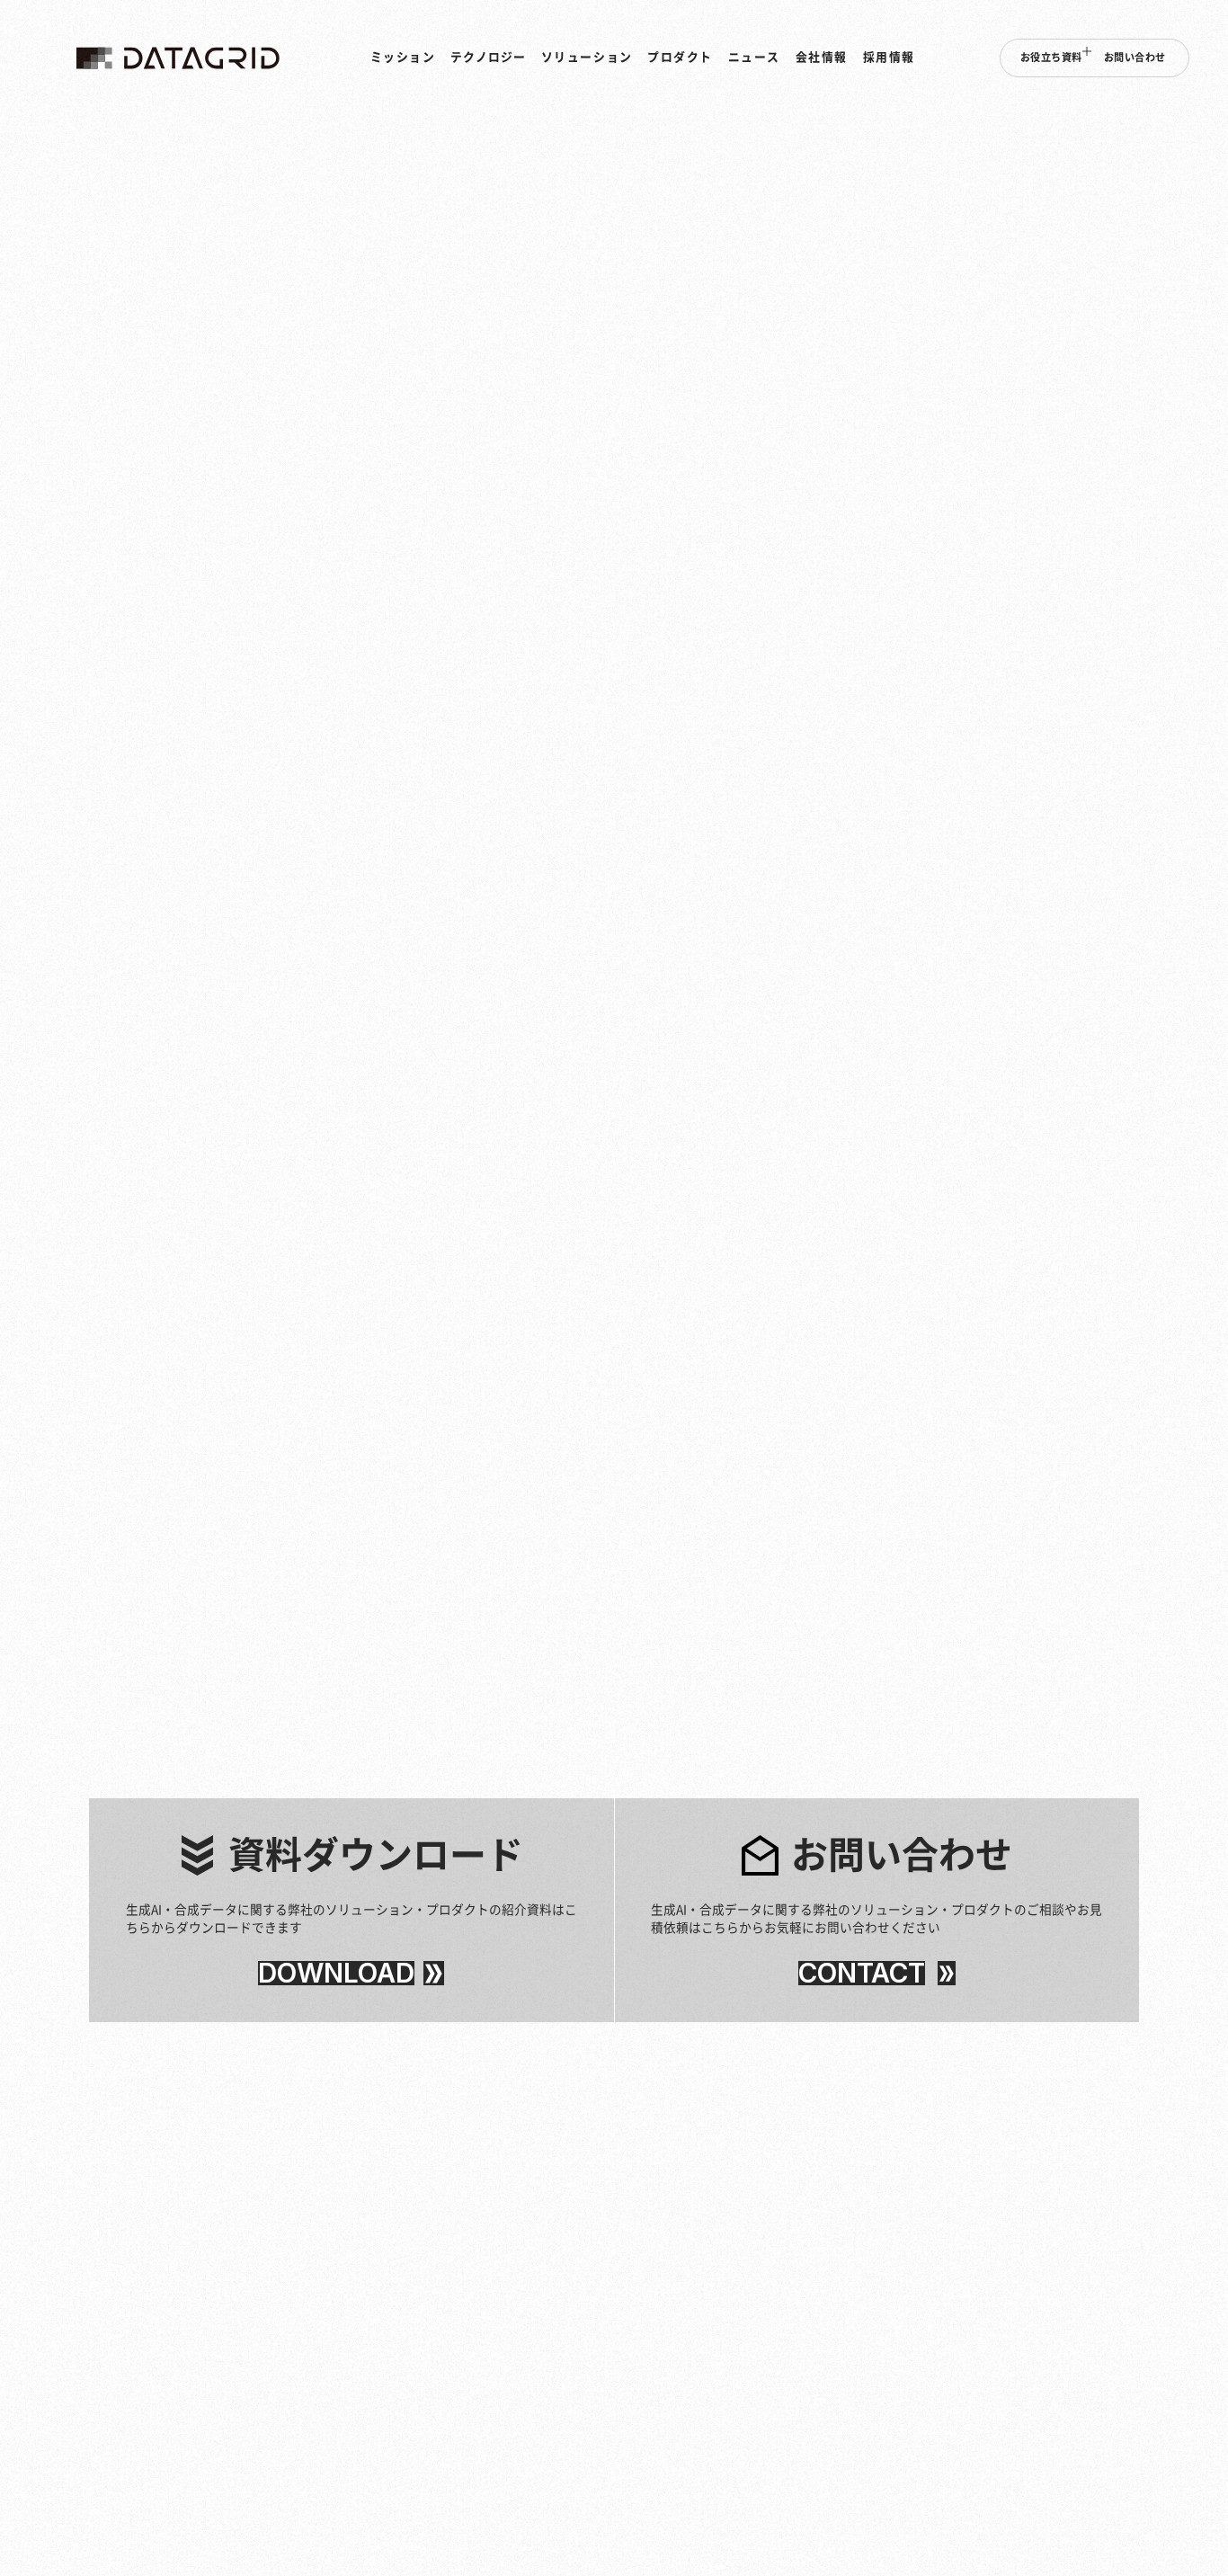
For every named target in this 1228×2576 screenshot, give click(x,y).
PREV (1048, 1589)
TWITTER (1086, 1384)
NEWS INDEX (1158, 223)
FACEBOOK (1090, 1357)
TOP (1112, 223)
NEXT (1135, 1589)
